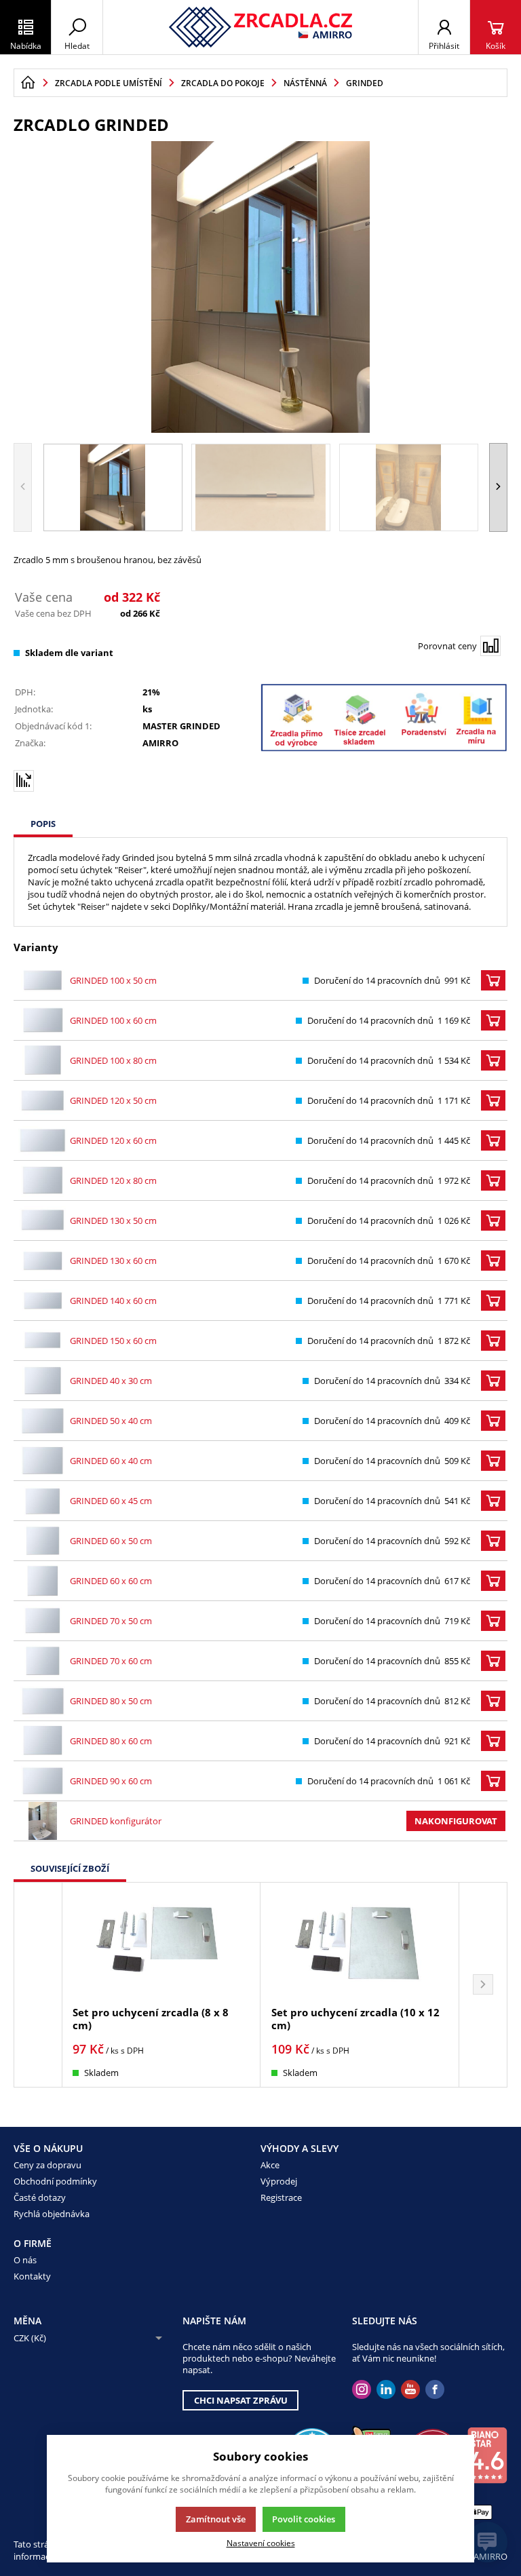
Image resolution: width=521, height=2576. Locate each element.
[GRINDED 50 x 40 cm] (43, 1421)
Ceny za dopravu (47, 2165)
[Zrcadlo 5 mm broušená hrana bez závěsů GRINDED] (260, 287)
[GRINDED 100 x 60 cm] (43, 1020)
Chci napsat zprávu (241, 2400)
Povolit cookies (304, 2519)
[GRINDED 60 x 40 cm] (43, 1461)
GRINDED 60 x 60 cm (111, 1581)
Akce (270, 2165)
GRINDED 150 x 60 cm (113, 1341)
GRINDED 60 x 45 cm (111, 1501)
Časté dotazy (40, 2197)
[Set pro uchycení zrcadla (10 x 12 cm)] (360, 1945)
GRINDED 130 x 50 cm (113, 1220)
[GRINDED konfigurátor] (43, 1821)
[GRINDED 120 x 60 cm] (43, 1140)
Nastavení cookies (261, 2543)
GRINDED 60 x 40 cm (111, 1461)
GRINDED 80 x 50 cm (111, 1701)
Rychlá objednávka (52, 2214)
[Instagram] (362, 2390)
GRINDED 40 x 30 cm (111, 1381)
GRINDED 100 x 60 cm (113, 1020)
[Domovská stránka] (28, 83)
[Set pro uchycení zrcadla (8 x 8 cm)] (161, 1945)
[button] (498, 487)
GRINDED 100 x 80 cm (113, 1060)
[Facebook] (435, 2390)
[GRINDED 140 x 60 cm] (43, 1301)
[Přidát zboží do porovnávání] (490, 646)
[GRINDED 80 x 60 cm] (43, 1741)
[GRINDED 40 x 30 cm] (43, 1381)
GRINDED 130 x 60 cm (113, 1261)
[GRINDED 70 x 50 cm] (43, 1621)
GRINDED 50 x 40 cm (111, 1421)
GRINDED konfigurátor (116, 1821)
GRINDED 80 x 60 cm (111, 1741)
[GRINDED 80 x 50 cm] (43, 1701)
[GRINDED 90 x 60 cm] (43, 1781)
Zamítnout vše (216, 2519)
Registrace (281, 2197)
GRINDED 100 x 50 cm (113, 980)
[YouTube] (410, 2390)
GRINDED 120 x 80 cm (113, 1180)
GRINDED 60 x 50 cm (111, 1541)
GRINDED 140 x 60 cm (113, 1301)
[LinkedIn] (386, 2390)
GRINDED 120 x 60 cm (113, 1140)
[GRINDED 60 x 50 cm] (43, 1541)
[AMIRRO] (261, 27)
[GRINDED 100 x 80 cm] (43, 1060)
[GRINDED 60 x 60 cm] (43, 1581)
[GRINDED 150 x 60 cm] (43, 1341)
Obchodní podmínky (55, 2181)
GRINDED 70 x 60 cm (111, 1661)
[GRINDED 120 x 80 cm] (43, 1180)
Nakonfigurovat (456, 1821)
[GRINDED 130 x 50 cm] (43, 1220)
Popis (43, 824)
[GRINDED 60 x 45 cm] (43, 1501)
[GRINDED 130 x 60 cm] (43, 1261)
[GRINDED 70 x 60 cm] (43, 1661)
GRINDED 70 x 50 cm (111, 1621)
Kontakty (32, 2276)
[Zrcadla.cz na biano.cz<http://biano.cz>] (487, 2455)
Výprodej (279, 2181)
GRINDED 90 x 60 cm (111, 1781)
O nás (25, 2260)
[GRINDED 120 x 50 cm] (43, 1100)
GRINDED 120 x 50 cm (113, 1100)
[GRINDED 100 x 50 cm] (43, 980)
